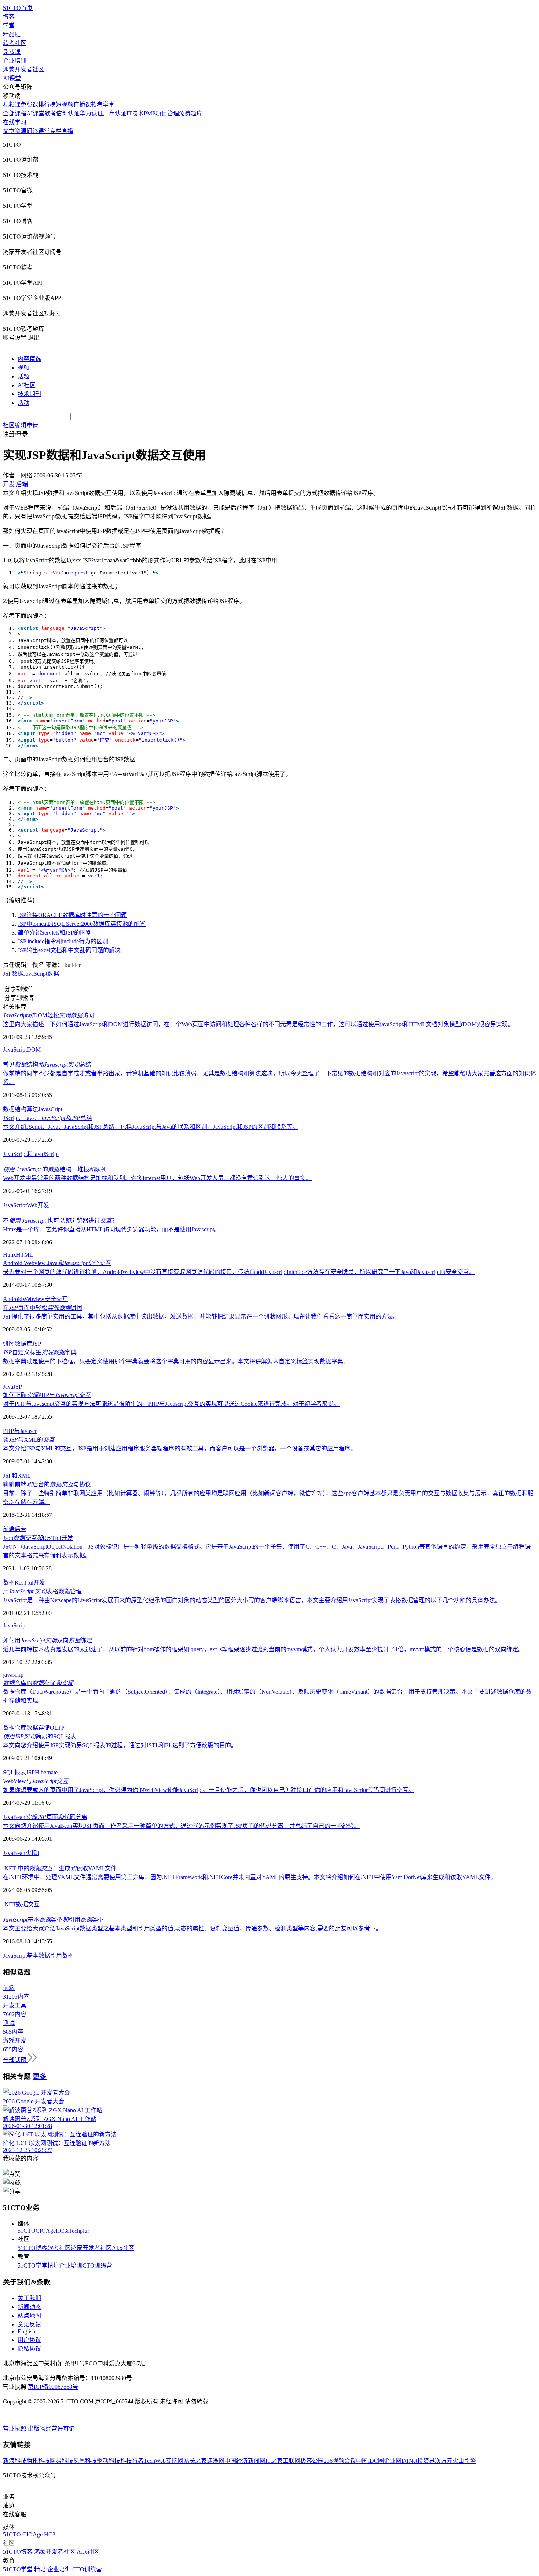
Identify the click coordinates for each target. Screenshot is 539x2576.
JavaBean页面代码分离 (45, 1817)
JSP (37, 1344)
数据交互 (28, 1904)
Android (13, 1299)
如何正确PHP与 (47, 1395)
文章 (9, 131)
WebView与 (36, 1781)
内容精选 (29, 359)
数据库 (23, 1344)
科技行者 (132, 2461)
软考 (50, 113)
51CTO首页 (18, 8)
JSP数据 (13, 974)
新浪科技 (15, 2461)
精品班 (12, 34)
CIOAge (46, 2231)
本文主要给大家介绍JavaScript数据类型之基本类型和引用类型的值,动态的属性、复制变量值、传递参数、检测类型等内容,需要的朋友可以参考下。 (192, 1928)
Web (32, 1205)
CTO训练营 (97, 2265)
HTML (25, 1255)
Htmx (10, 1255)
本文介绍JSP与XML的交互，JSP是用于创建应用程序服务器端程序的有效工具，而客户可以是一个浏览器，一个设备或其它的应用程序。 (180, 1448)
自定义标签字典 (40, 1352)
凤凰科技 (85, 2461)
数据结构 (15, 1109)
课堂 (44, 131)
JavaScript (15, 1049)
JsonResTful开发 (38, 1538)
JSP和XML (17, 1476)
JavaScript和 (18, 1154)
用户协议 (29, 2340)
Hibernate (46, 1772)
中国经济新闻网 (245, 2461)
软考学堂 (103, 105)
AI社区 (27, 385)
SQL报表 (14, 1772)
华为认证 (91, 113)
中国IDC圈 (370, 2461)
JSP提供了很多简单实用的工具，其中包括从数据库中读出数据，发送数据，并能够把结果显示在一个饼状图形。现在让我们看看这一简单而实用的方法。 (201, 1317)
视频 (23, 368)
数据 (9, 1583)
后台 (21, 1529)
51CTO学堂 (32, 2265)
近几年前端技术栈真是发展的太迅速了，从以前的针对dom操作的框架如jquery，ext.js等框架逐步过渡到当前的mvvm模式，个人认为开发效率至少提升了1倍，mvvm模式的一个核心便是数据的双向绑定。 (263, 1649)
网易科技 (62, 2461)
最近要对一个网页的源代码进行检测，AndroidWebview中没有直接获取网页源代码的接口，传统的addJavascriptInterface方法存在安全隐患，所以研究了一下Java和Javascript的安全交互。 (239, 1272)
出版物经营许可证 (51, 2429)
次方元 (444, 2461)
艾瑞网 (175, 2461)
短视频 (65, 105)
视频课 (12, 105)
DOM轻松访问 (49, 1015)
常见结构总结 (47, 1065)
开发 (43, 1205)
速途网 (216, 2461)
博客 (9, 17)
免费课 (12, 52)
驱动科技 (109, 2461)
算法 (32, 1109)
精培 (53, 2265)
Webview (33, 1299)
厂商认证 (115, 113)
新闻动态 (29, 2307)
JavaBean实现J (21, 1853)
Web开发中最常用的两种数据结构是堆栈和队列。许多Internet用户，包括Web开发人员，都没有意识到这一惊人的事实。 (157, 1178)
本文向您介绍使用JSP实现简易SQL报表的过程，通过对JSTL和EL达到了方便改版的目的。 (120, 1745)
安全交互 (56, 1299)
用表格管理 (42, 1591)
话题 (23, 376)
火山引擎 (464, 2461)
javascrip (13, 1675)
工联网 (291, 2461)
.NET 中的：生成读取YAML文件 (60, 1868)
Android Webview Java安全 (57, 1263)
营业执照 (15, 2429)
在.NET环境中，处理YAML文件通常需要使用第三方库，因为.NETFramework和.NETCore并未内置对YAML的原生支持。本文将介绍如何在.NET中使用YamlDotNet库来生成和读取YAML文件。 (250, 1877)
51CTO (27, 2231)
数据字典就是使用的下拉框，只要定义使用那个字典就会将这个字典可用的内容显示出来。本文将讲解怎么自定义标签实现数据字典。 (176, 1361)
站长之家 (195, 2461)
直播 (67, 131)
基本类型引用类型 (53, 1920)
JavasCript (50, 1109)
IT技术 (135, 113)
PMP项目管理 (161, 113)
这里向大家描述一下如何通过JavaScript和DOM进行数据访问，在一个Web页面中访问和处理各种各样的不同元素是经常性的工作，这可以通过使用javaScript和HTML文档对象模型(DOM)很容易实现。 (258, 1024)
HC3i (62, 2231)
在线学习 (15, 122)
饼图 (9, 1344)
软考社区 (15, 43)
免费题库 (191, 113)
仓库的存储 (38, 1683)
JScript (51, 1154)
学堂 (9, 25)
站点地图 (29, 2316)
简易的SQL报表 (40, 1736)
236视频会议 (340, 2461)
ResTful (24, 1583)
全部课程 (15, 113)
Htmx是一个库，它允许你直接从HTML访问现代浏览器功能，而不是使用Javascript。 (111, 1229)
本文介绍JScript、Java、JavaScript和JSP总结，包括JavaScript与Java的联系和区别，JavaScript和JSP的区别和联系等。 (151, 1127)
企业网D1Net (401, 2461)
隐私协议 (29, 2349)
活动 (23, 403)
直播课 (82, 105)
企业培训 (15, 61)
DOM (34, 1049)
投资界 (426, 2461)
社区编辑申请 (21, 425)
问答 (32, 131)
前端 (9, 1529)
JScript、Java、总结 (47, 1118)
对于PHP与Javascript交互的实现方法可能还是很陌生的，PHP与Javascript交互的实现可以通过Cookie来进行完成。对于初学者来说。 (171, 1404)
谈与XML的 (29, 1440)
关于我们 (29, 2298)
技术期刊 (29, 394)
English (26, 2331)
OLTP (57, 1728)
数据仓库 (15, 1728)
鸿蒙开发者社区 (23, 69)
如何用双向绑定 (47, 1640)
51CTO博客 (32, 2248)
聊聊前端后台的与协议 (47, 1484)
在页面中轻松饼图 (43, 1308)
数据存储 (38, 1728)
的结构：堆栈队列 (55, 1169)
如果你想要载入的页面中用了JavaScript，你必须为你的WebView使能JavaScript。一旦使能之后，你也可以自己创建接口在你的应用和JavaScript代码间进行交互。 (209, 1790)
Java (38, 1154)
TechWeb (155, 2461)
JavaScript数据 (41, 974)
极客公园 (312, 2461)
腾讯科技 (38, 2461)
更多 (40, 2076)
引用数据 (62, 1956)
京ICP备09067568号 (53, 2387)
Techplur (79, 2231)
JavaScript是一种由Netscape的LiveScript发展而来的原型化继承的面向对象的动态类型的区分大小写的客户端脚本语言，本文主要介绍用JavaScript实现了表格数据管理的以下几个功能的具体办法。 (252, 1600)
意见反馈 (29, 2324)
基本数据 (38, 1956)
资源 (21, 131)
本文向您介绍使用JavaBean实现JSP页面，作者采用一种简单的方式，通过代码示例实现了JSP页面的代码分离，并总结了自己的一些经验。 (181, 1826)
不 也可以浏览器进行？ (60, 1221)
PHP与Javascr (20, 1431)
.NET (10, 1904)
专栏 (56, 131)
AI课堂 (12, 78)
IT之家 (274, 2461)
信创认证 (68, 113)
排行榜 (47, 105)
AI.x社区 (123, 2248)
